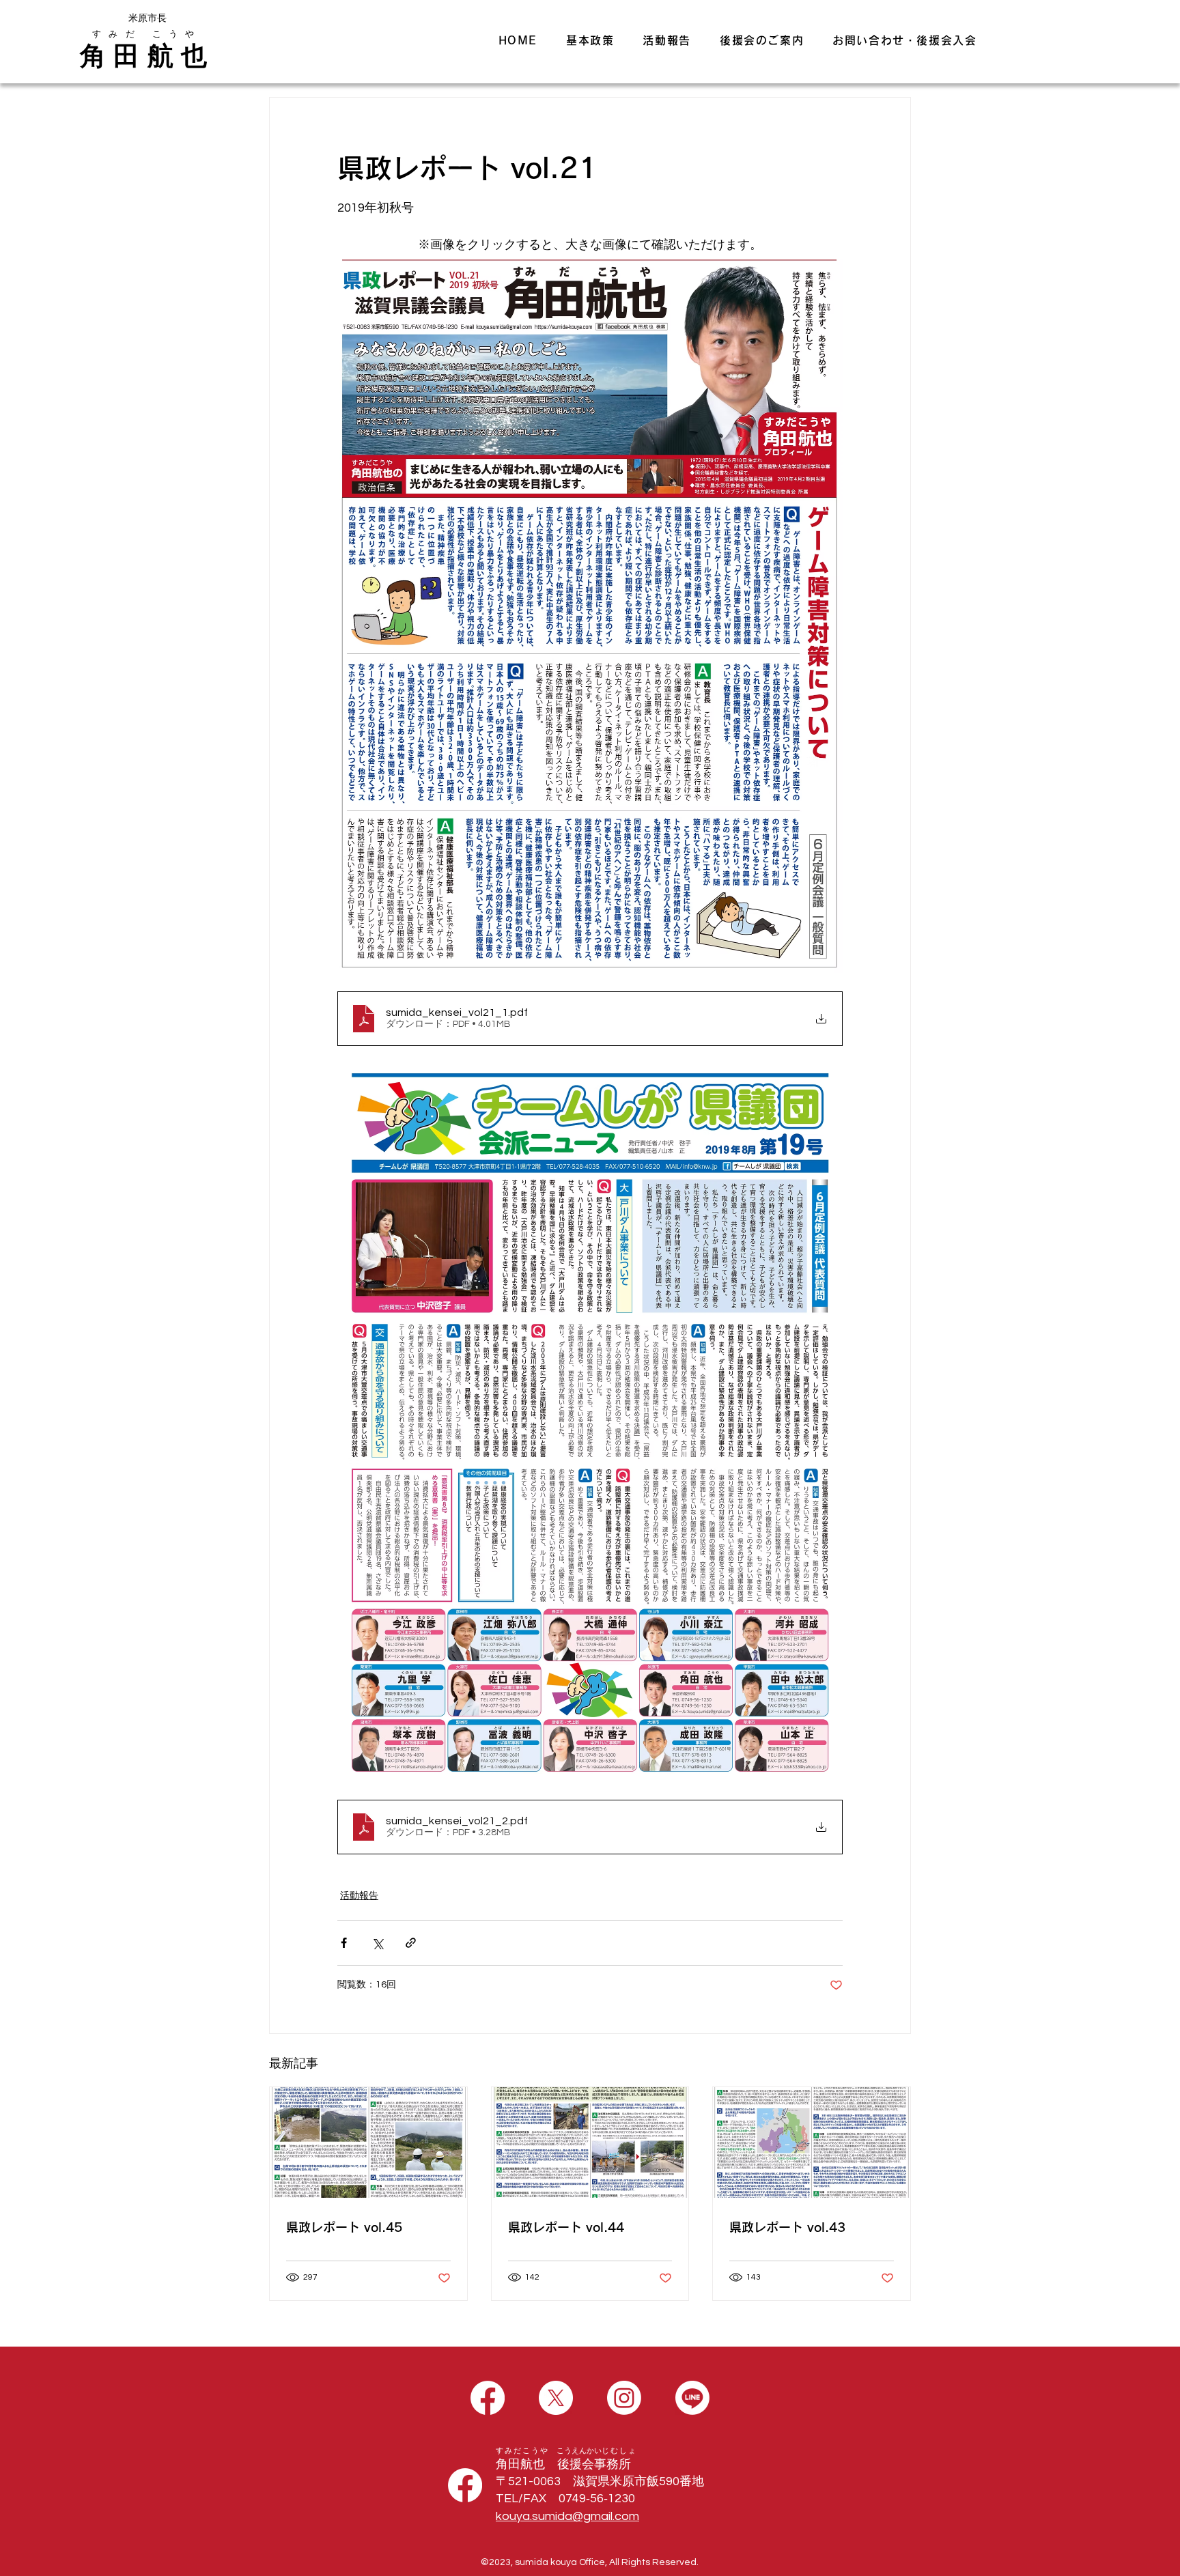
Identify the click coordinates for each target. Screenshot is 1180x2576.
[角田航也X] (556, 2398)
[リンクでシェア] (411, 1943)
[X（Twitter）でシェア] (377, 1943)
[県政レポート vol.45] (368, 2142)
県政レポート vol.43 (787, 2227)
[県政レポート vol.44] (590, 2142)
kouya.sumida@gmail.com (567, 2516)
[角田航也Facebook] (488, 2398)
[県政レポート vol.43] (812, 2142)
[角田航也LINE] (692, 2398)
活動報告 (359, 1896)
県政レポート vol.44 (566, 2227)
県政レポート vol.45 (344, 2227)
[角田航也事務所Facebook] (465, 2485)
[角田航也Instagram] (624, 2398)
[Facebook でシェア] (344, 1943)
